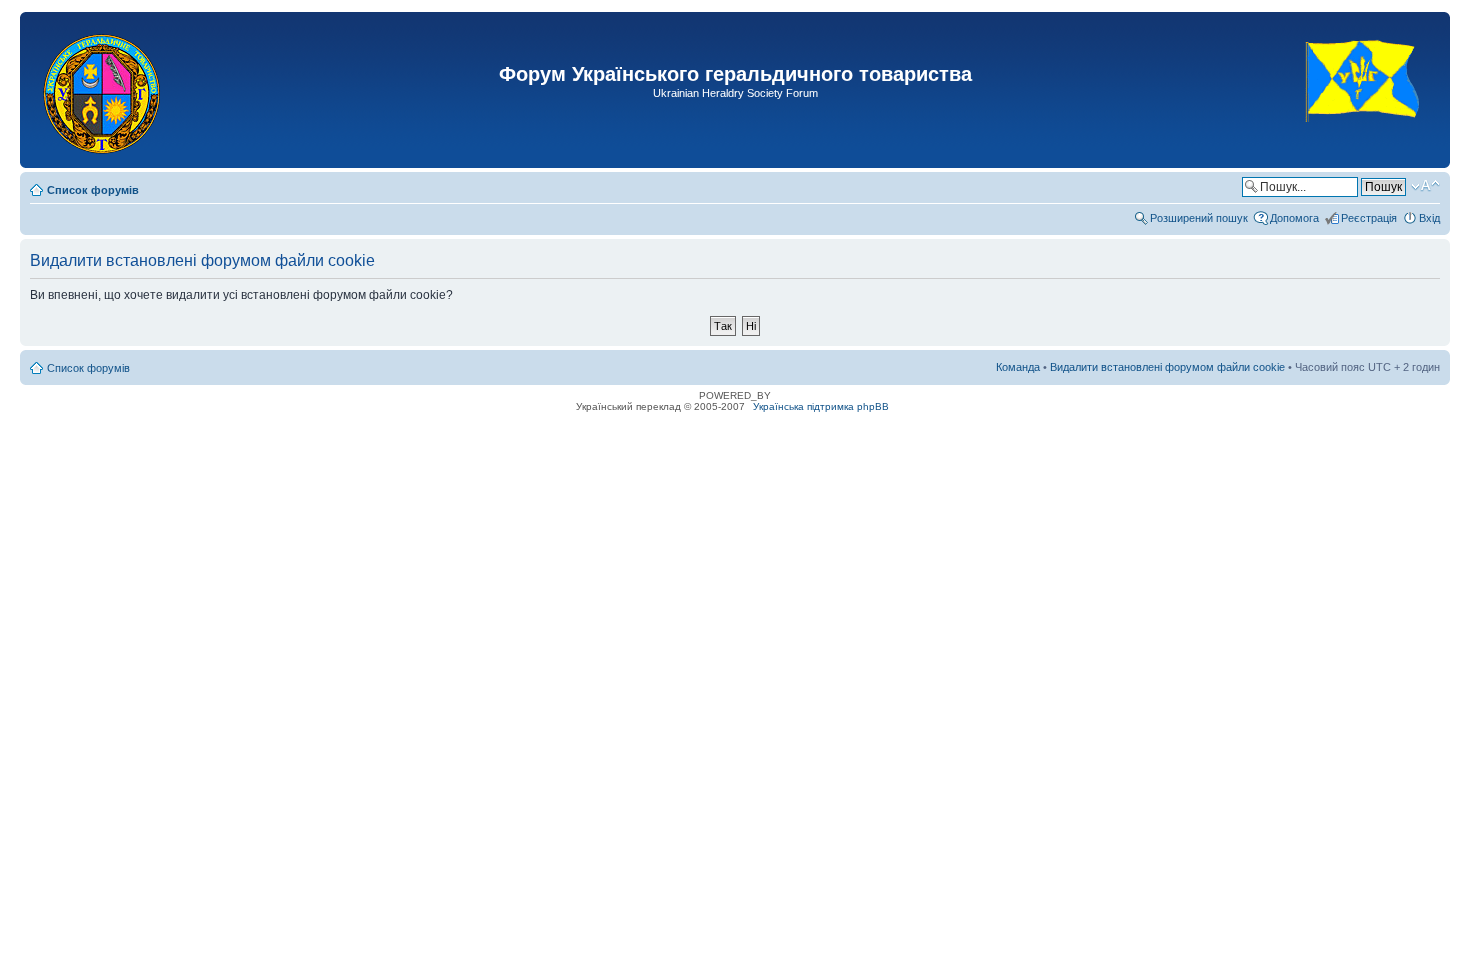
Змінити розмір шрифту (1425, 186)
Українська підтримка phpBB (821, 406)
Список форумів (93, 190)
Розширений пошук (1199, 218)
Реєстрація (1369, 218)
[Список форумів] (103, 90)
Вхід (1429, 218)
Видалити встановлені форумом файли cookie (1167, 367)
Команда (1018, 367)
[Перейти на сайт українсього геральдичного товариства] (1363, 139)
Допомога (1294, 218)
